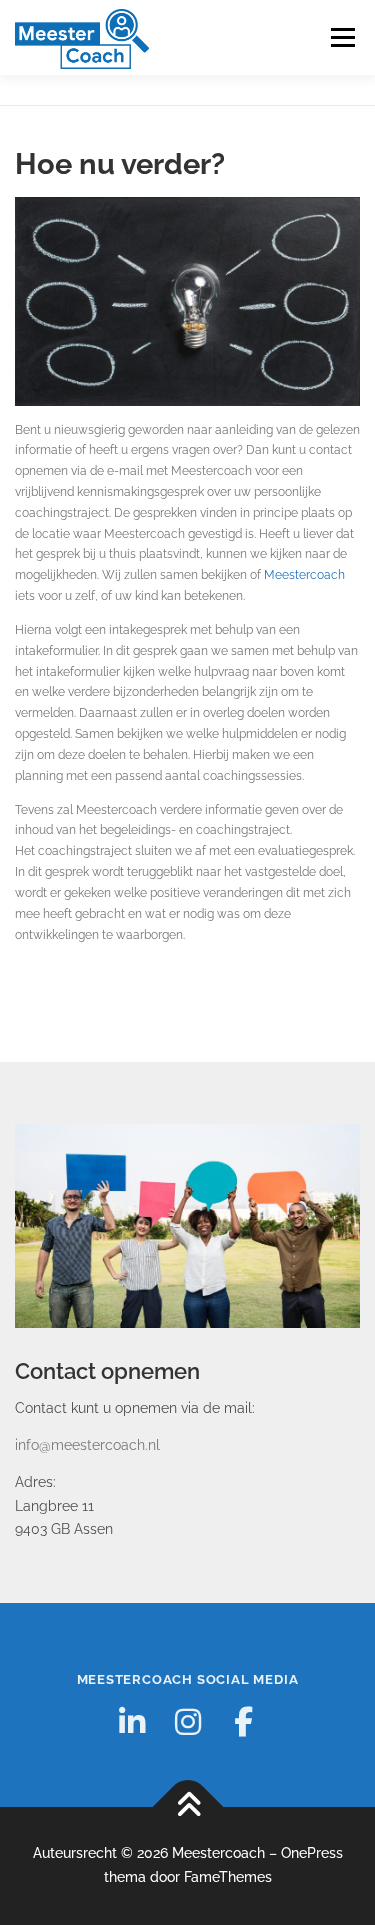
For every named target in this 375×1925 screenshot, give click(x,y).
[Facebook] (244, 1722)
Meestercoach (304, 574)
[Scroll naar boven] (187, 1807)
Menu (341, 37)
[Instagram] (188, 1722)
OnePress (312, 1853)
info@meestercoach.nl (87, 1445)
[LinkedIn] (132, 1722)
